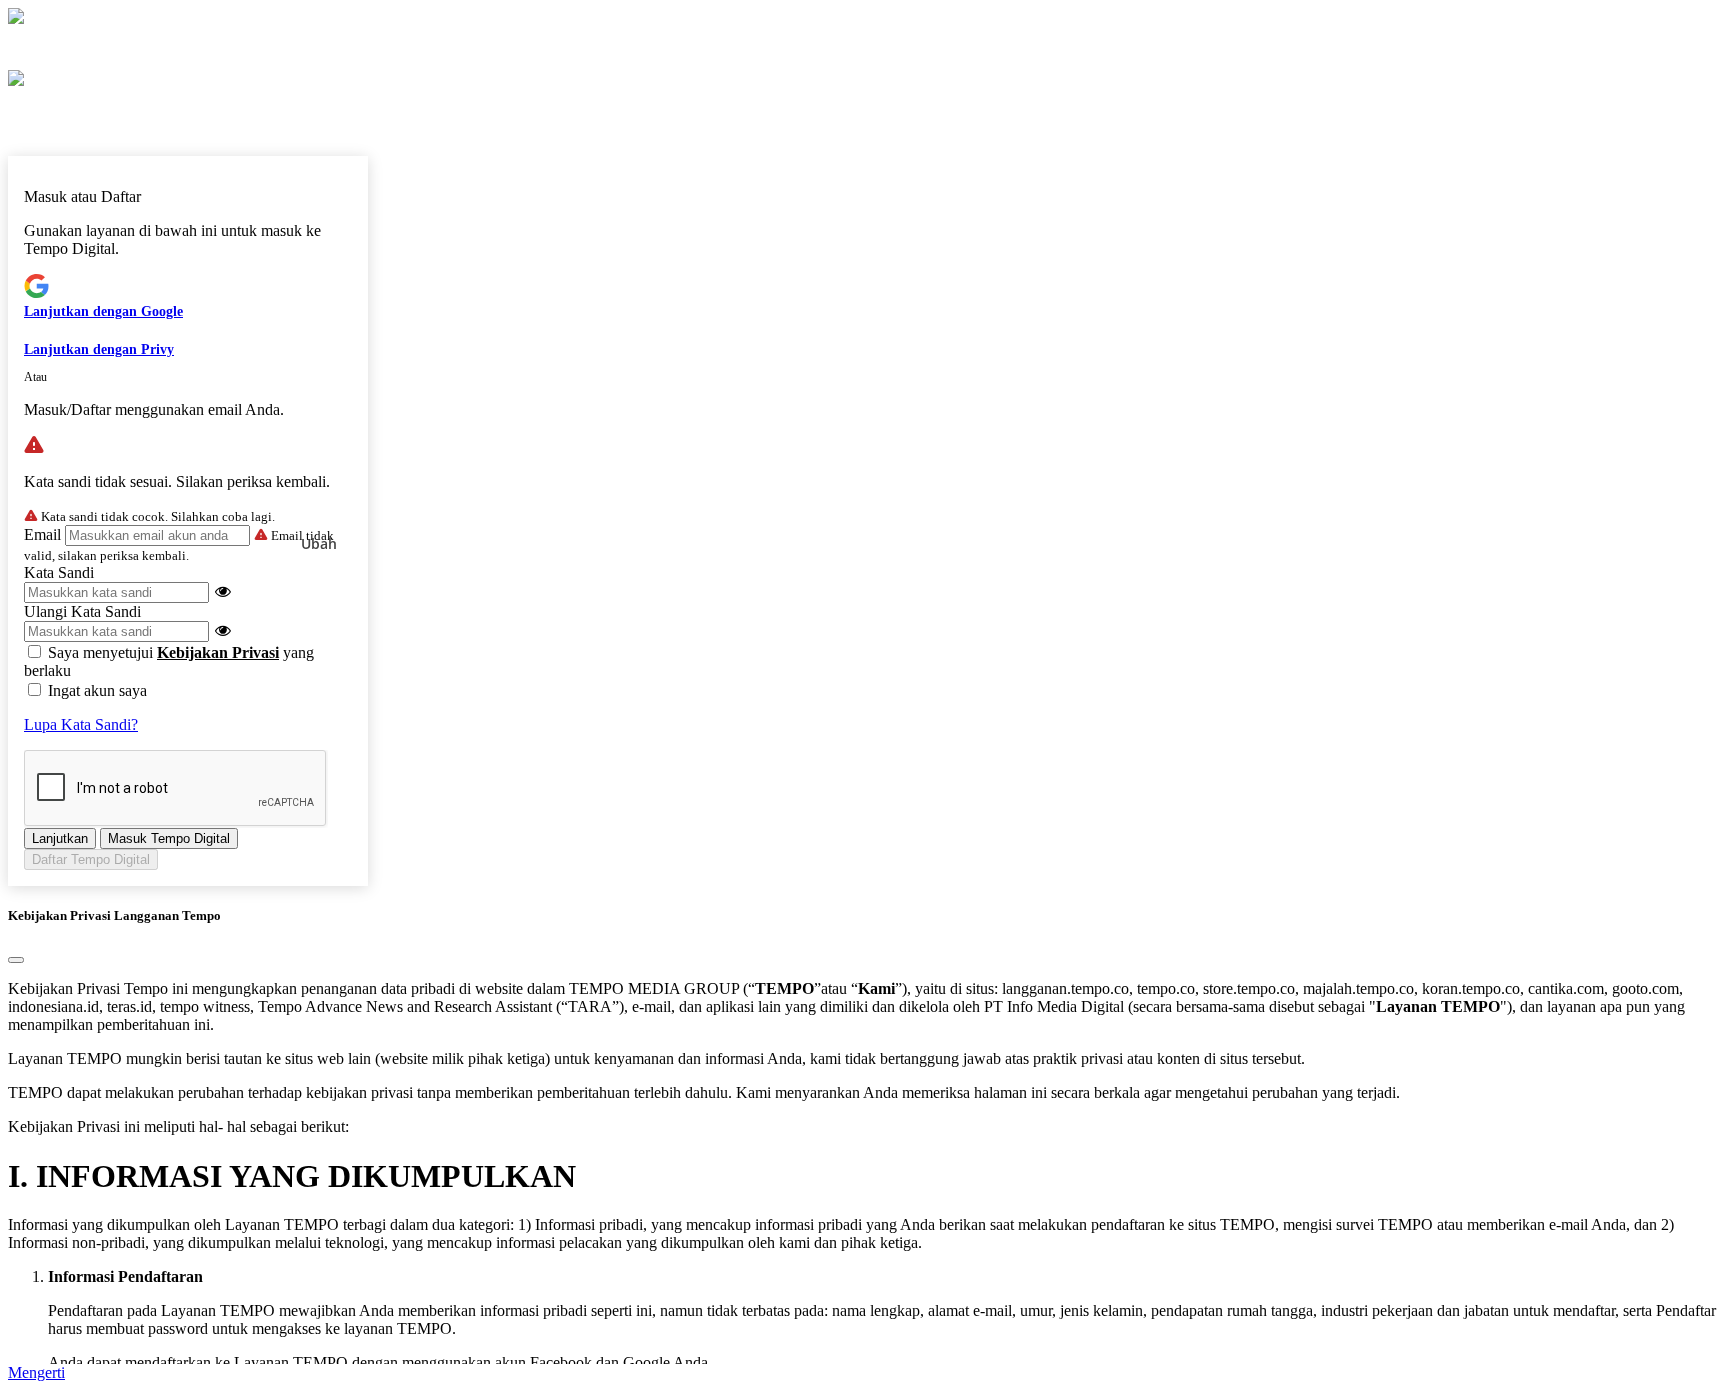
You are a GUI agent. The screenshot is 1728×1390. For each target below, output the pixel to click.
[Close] (16, 960)
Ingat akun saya (97, 690)
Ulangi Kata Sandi (82, 611)
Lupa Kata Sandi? (81, 724)
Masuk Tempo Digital (169, 838)
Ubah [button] (319, 543)
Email (42, 534)
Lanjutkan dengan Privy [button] (99, 349)
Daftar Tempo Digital (91, 859)
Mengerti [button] (36, 1372)
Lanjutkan (60, 838)
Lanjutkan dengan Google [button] (103, 311)
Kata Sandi (59, 572)
